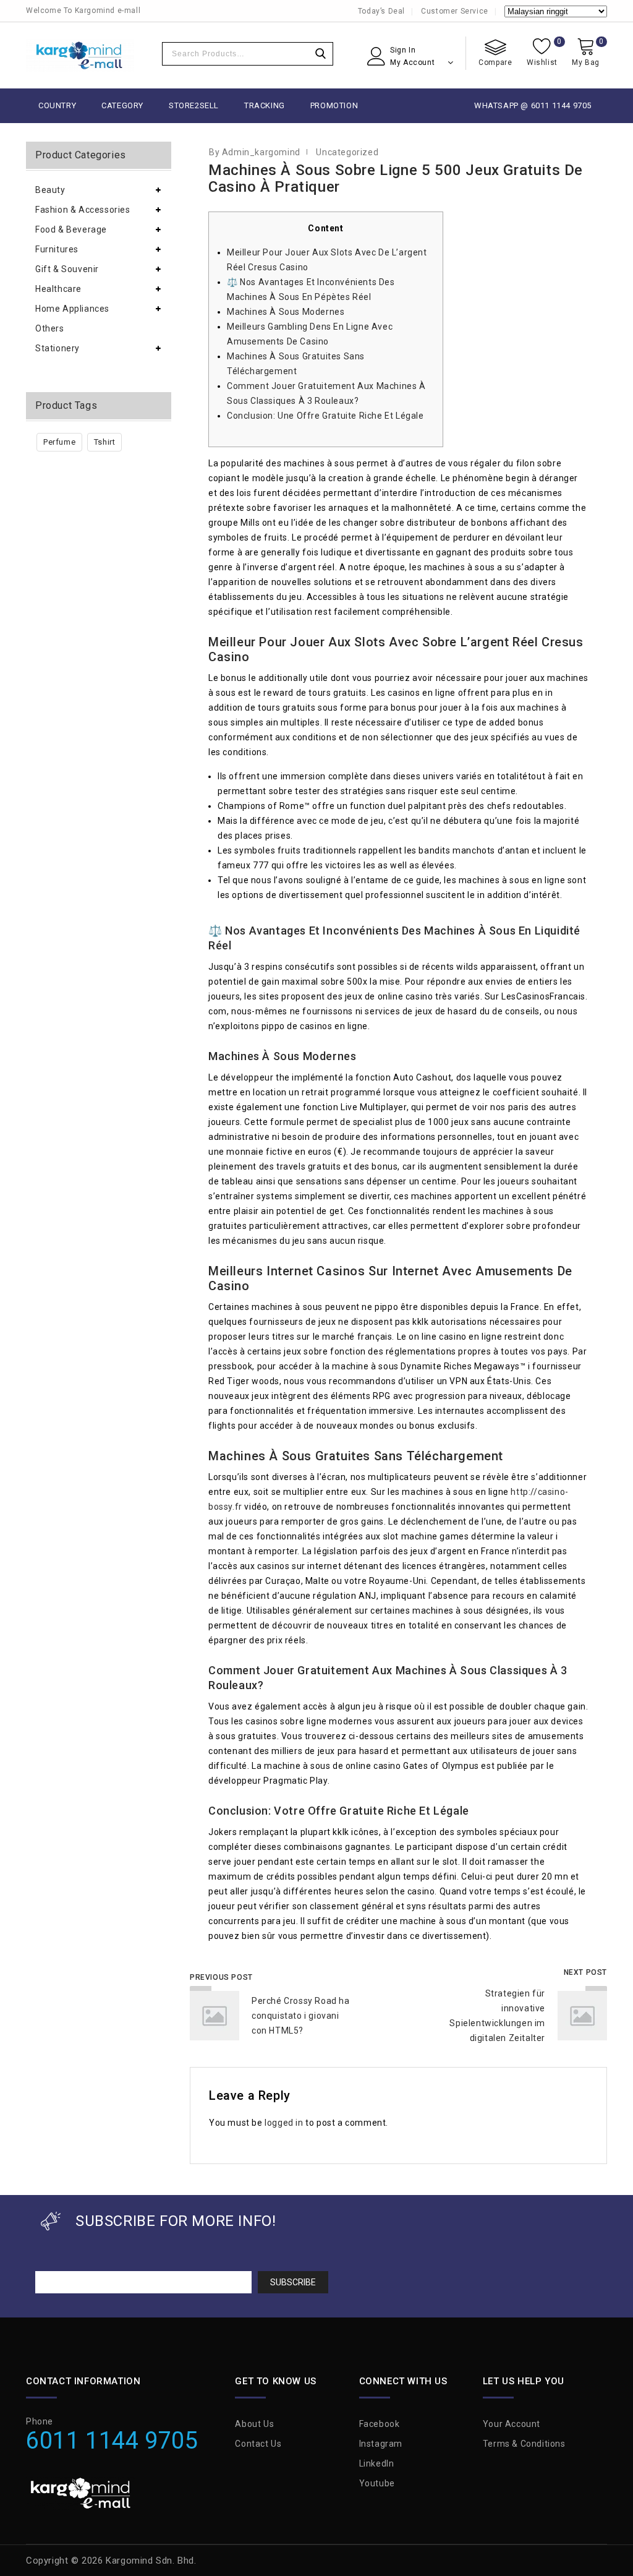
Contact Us (258, 2444)
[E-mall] (80, 55)
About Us (254, 2424)
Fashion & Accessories (83, 210)
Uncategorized (347, 152)
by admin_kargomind (255, 152)
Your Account (512, 2424)
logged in (284, 2123)
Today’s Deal (381, 11)
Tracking (265, 105)
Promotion (334, 105)
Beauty (50, 190)
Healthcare (58, 289)
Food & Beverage (71, 229)
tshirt (105, 442)
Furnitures (57, 249)
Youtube (377, 2483)
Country (57, 105)
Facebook (380, 2424)
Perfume (59, 442)
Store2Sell (194, 105)
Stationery (57, 348)
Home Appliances (72, 309)
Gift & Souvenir (67, 269)
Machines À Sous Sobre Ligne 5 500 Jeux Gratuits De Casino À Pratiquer (396, 178)
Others (50, 328)
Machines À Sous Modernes (286, 312)
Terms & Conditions (524, 2444)
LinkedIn (377, 2463)
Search (320, 54)
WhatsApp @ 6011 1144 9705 (533, 105)
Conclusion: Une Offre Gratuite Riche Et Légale (325, 416)
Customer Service (455, 11)
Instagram (381, 2444)
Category (122, 105)
